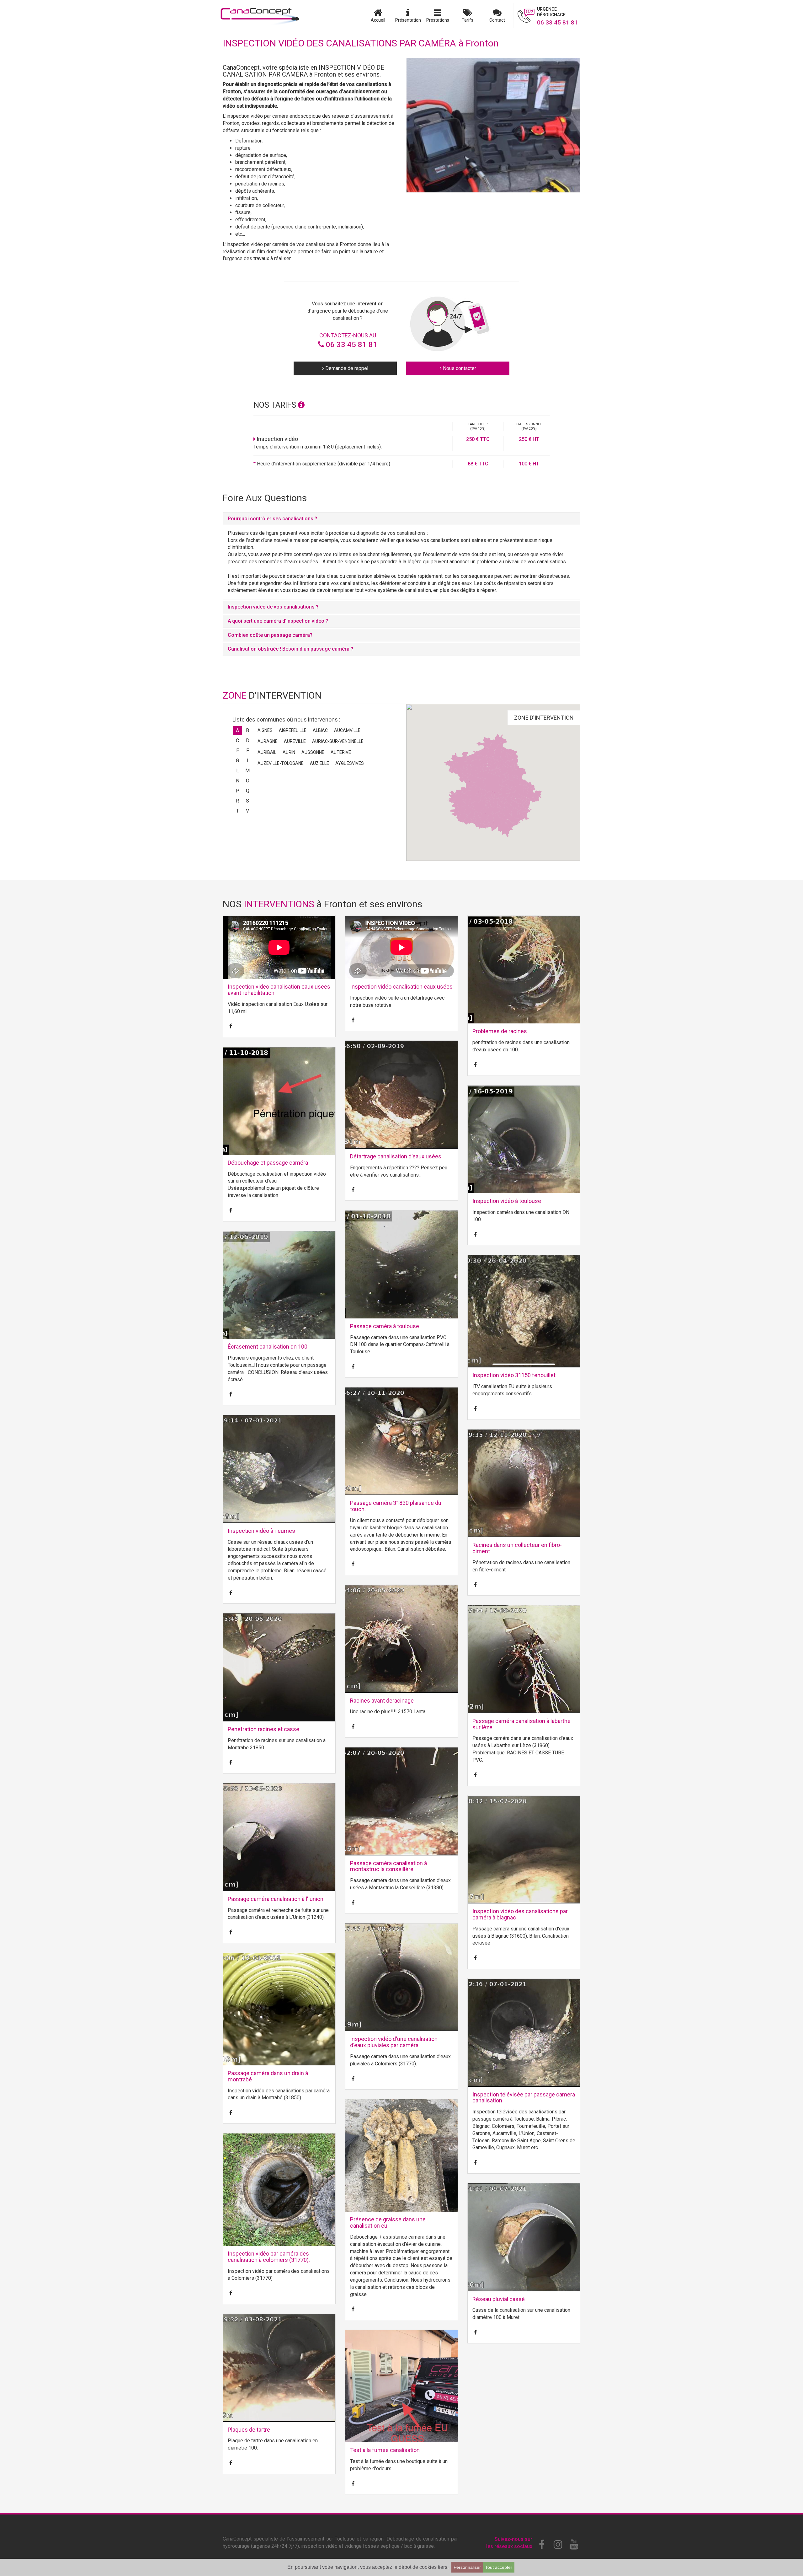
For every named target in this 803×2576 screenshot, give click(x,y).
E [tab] (238, 751)
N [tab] (238, 781)
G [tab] (237, 761)
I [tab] (248, 761)
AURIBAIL (267, 752)
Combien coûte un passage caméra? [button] (270, 635)
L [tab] (238, 771)
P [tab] (238, 791)
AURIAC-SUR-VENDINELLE (338, 741)
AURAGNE (268, 741)
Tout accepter (499, 2567)
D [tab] (248, 741)
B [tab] (247, 730)
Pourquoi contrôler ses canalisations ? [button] (272, 519)
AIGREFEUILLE (293, 730)
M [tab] (247, 771)
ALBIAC (320, 730)
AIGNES (265, 730)
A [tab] (237, 730)
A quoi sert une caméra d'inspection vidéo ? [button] (278, 621)
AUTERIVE (341, 752)
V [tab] (247, 811)
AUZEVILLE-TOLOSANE (281, 763)
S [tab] (247, 801)
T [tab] (238, 811)
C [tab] (237, 741)
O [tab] (248, 781)
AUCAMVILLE (347, 730)
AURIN (289, 752)
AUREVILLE (295, 741)
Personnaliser (467, 2567)
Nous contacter (459, 368)
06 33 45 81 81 (351, 345)
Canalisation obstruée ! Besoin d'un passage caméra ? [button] (290, 649)
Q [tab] (248, 791)
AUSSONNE (313, 752)
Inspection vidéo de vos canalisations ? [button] (273, 607)
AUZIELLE (319, 763)
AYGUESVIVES (350, 763)
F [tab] (248, 751)
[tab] (401, 519)
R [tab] (237, 801)
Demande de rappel (346, 368)
